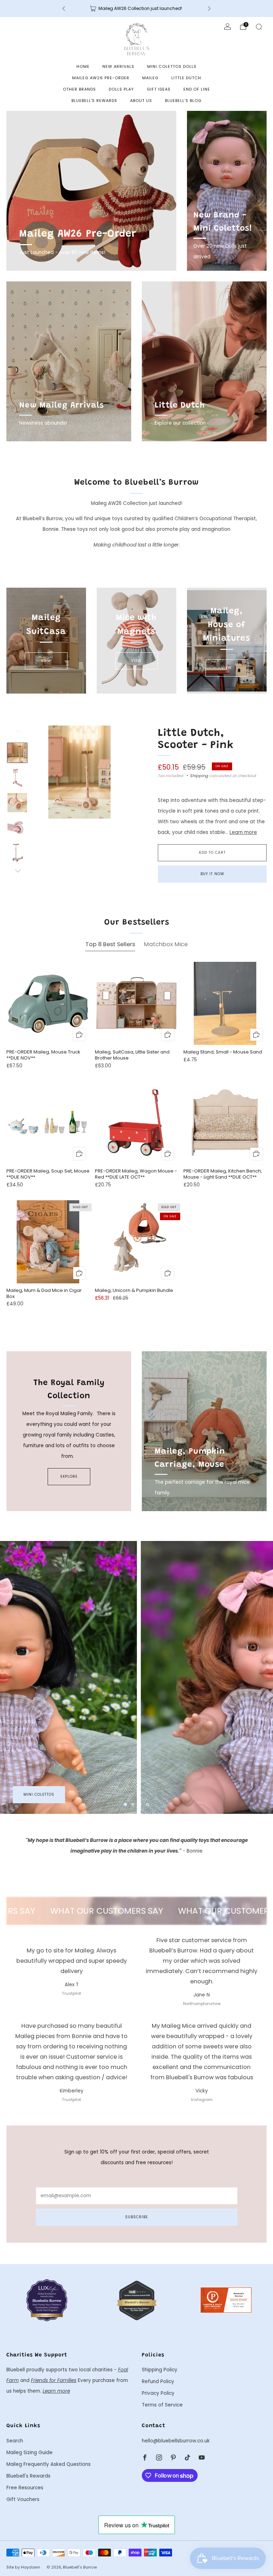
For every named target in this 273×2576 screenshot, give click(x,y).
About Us (141, 101)
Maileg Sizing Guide (30, 2453)
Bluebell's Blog (183, 101)
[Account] (227, 27)
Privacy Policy (158, 2393)
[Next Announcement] (209, 9)
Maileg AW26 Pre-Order (101, 78)
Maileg (150, 78)
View (46, 661)
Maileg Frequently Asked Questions (49, 2464)
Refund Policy (158, 2381)
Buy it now (212, 874)
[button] (125, 1804)
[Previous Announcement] (64, 9)
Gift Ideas (159, 89)
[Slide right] (17, 871)
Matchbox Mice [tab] (166, 944)
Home (83, 66)
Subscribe (136, 2217)
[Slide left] (17, 734)
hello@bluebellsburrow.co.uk (176, 2441)
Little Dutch (186, 78)
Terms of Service (162, 2405)
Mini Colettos (39, 1794)
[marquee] (136, 1911)
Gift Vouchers (23, 2499)
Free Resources (25, 2488)
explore (69, 1476)
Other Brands (79, 89)
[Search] (259, 27)
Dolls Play (121, 89)
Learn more (243, 832)
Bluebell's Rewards (94, 101)
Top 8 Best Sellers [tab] (110, 944)
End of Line (197, 89)
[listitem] (136, 9)
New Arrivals (118, 66)
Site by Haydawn (23, 2567)
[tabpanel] (136, 1141)
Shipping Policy (160, 2370)
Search (15, 2441)
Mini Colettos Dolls (172, 66)
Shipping (199, 776)
